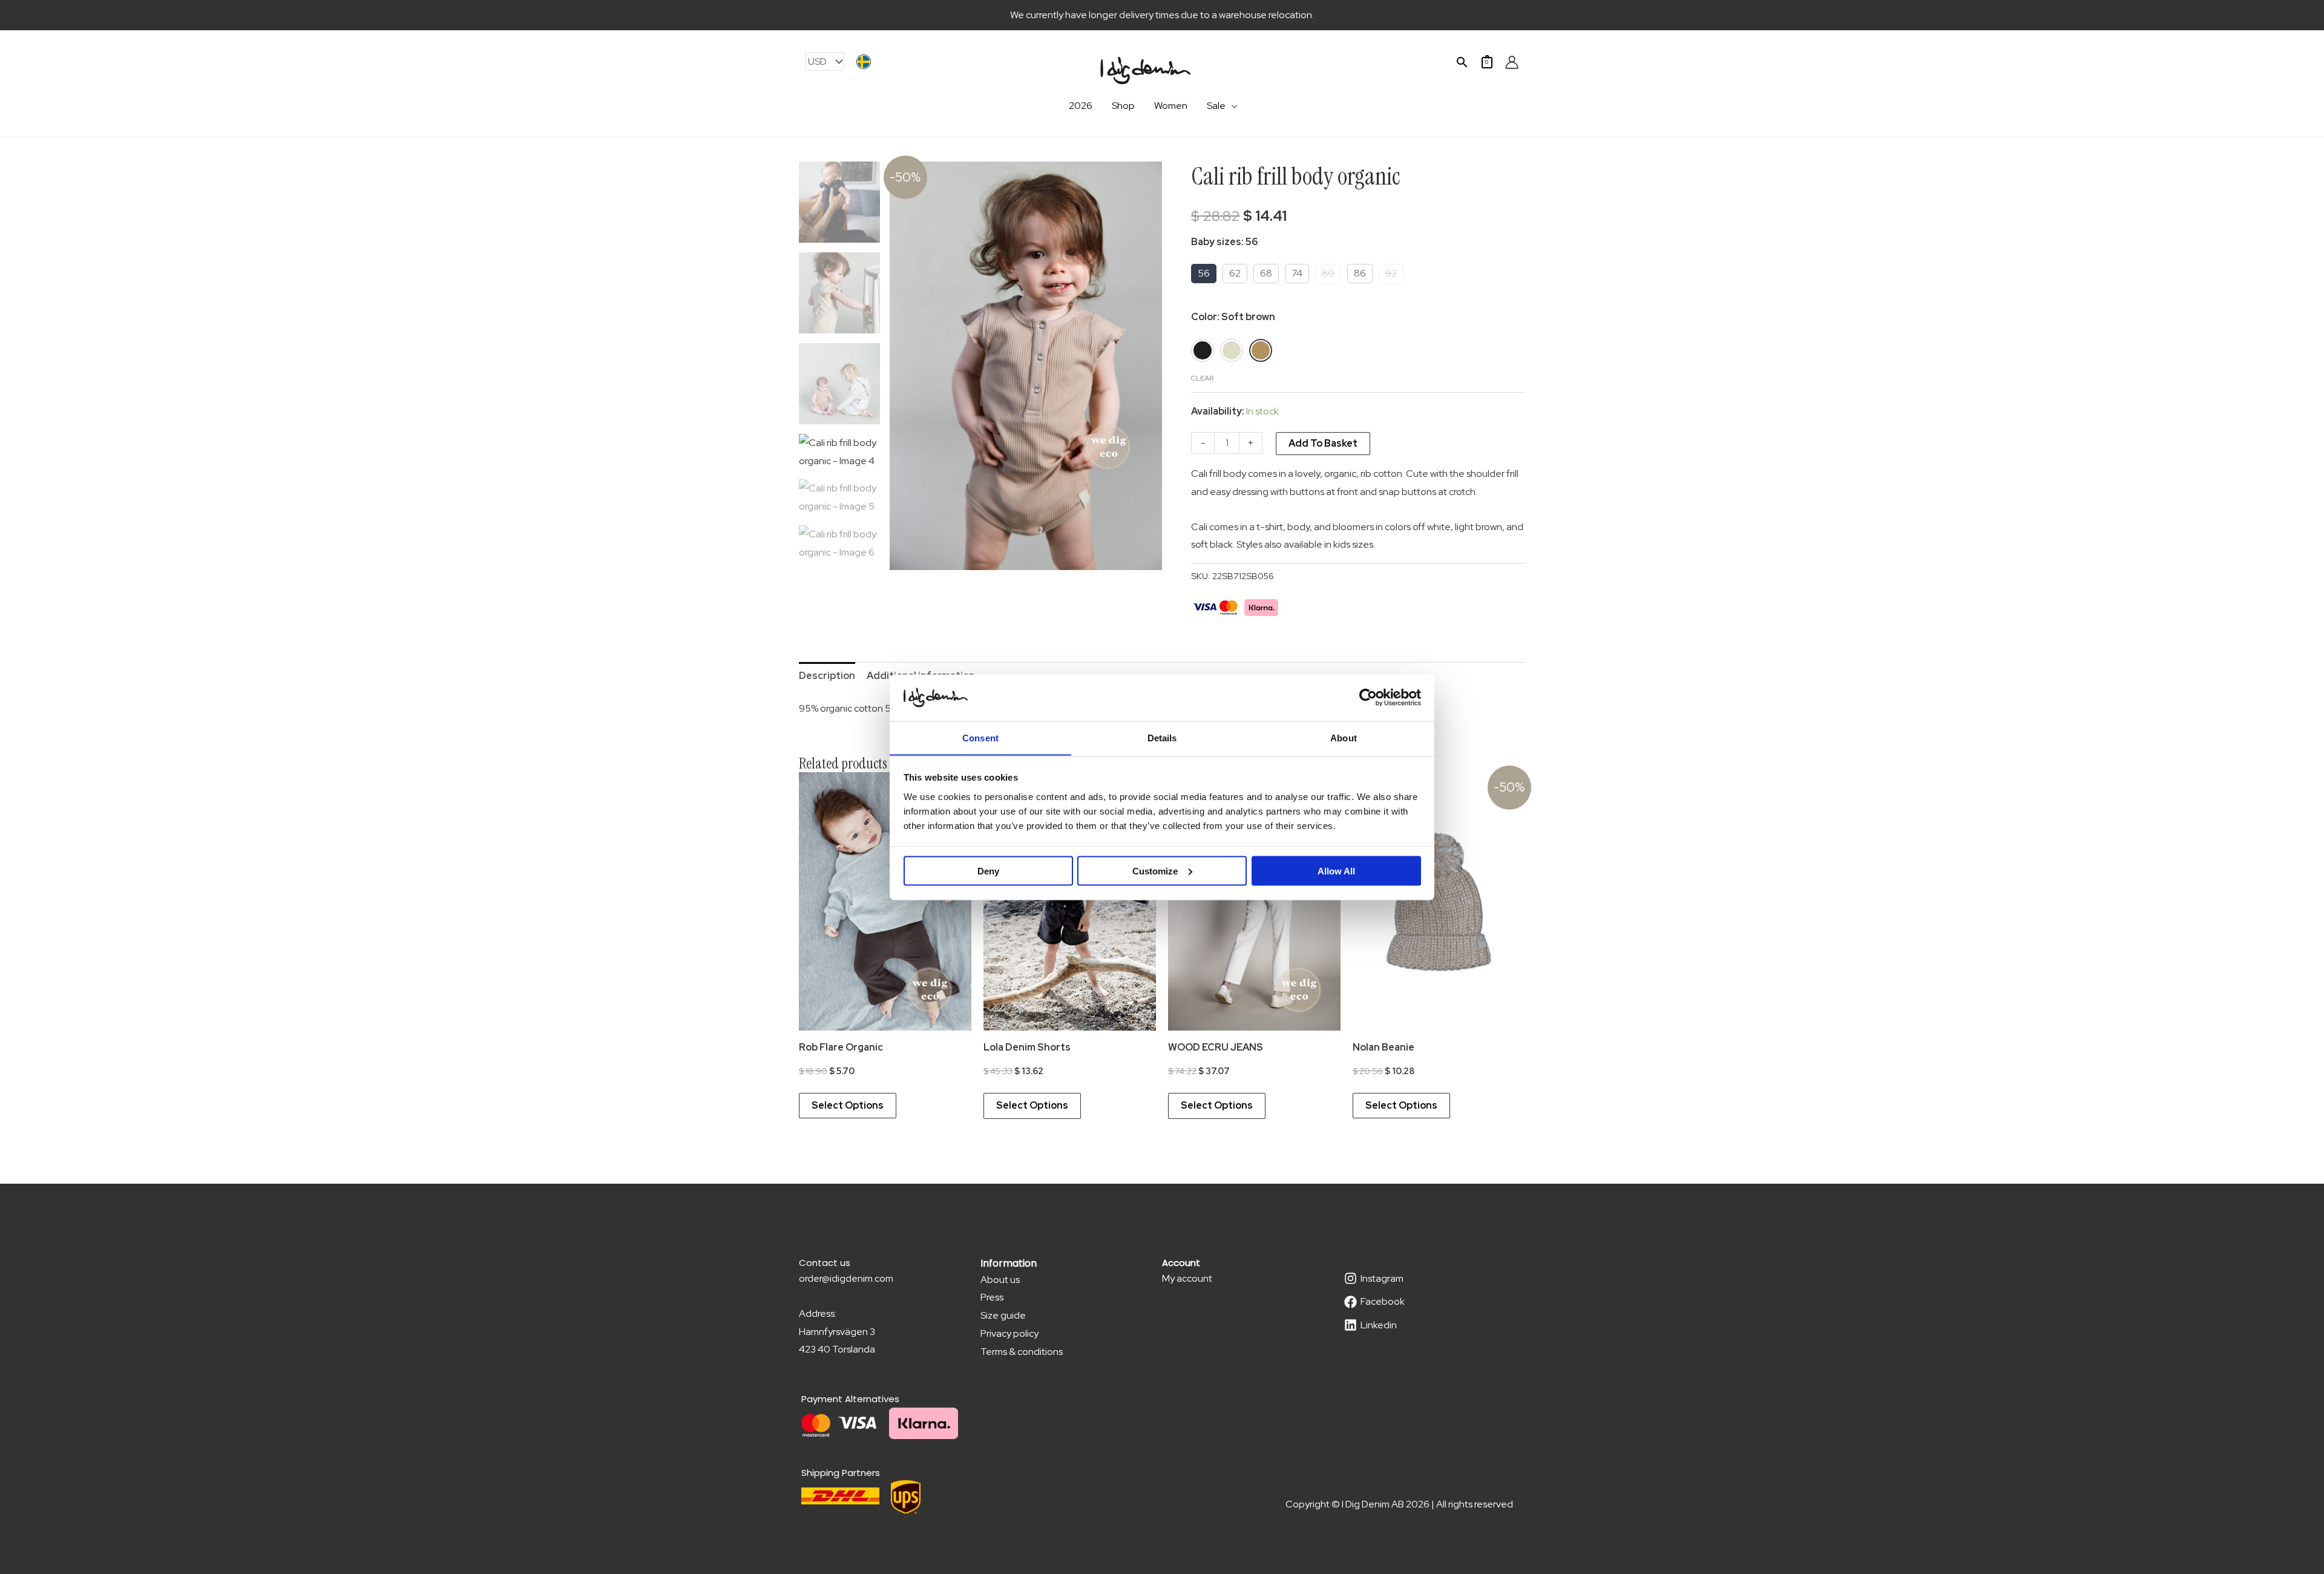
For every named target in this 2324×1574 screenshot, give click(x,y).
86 (1360, 273)
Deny (988, 871)
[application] (1232, 106)
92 (1391, 273)
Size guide (1003, 1315)
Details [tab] (1162, 737)
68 (1266, 273)
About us (1000, 1280)
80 (1328, 273)
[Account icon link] (1512, 62)
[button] (1462, 62)
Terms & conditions (1022, 1352)
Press (992, 1297)
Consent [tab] (980, 737)
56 (1204, 273)
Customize (1155, 871)
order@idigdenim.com (846, 1278)
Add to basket (1323, 443)
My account (1187, 1278)
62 (1235, 273)
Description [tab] (827, 676)
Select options (848, 1105)
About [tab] (1344, 737)
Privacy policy (1009, 1333)
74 (1297, 273)
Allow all (1336, 871)
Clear (1202, 378)
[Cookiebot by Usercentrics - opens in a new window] (1368, 697)
